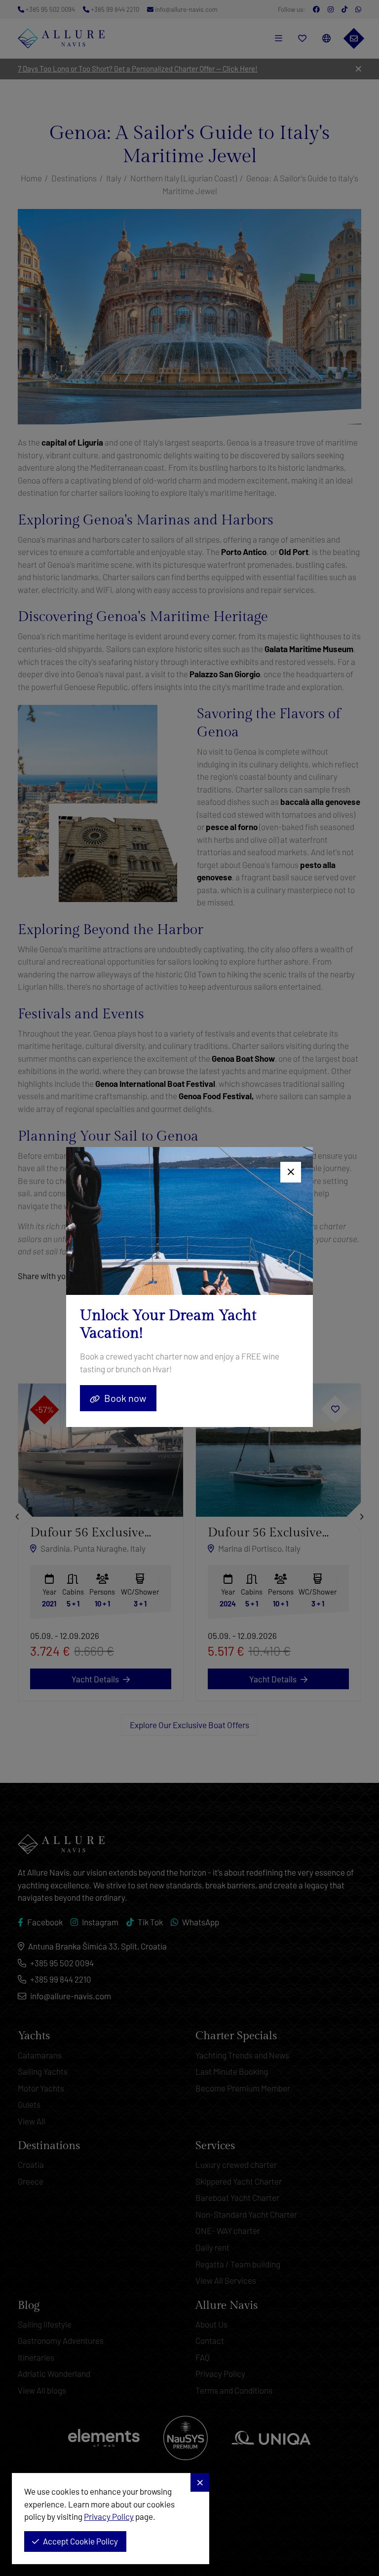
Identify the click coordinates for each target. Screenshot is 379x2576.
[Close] (291, 1172)
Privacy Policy (109, 2516)
